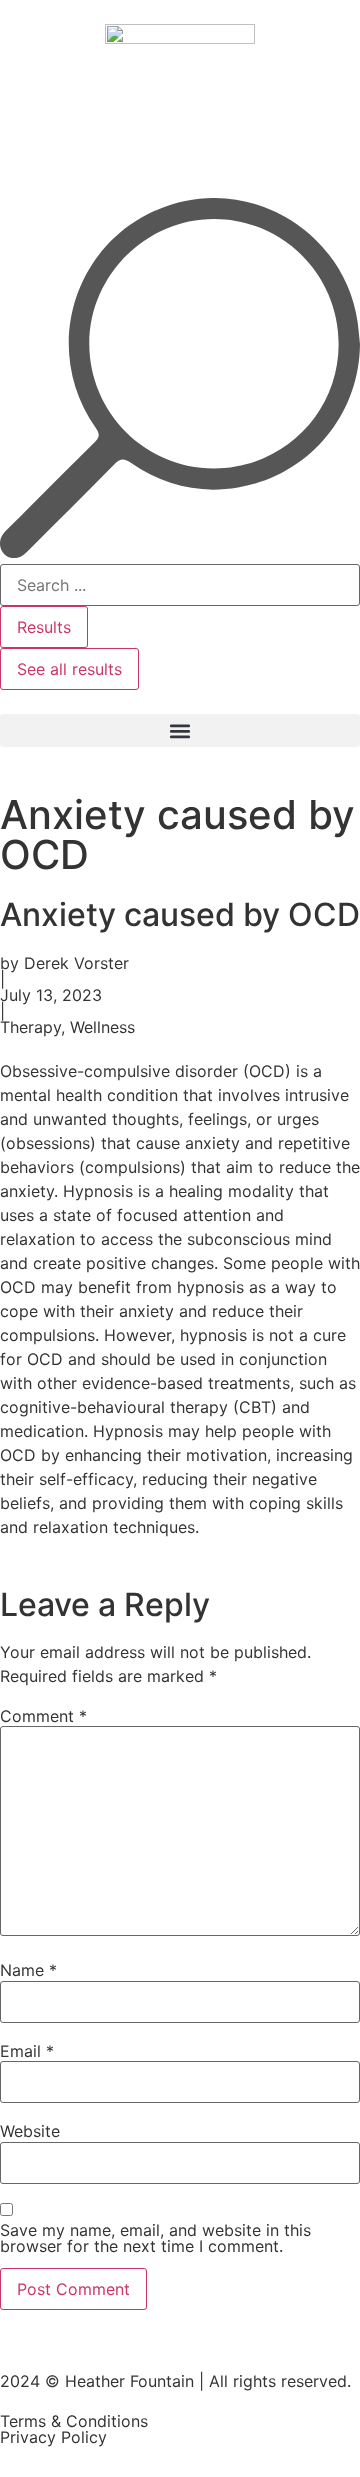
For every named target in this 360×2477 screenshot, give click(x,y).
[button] (180, 730)
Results (44, 627)
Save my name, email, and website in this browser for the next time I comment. (155, 2238)
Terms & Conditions (74, 2421)
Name (28, 1970)
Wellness (102, 1027)
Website (30, 2131)
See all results (69, 669)
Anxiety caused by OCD (180, 914)
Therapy (30, 1027)
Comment (43, 1716)
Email (27, 2051)
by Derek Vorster (64, 963)
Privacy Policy (53, 2437)
